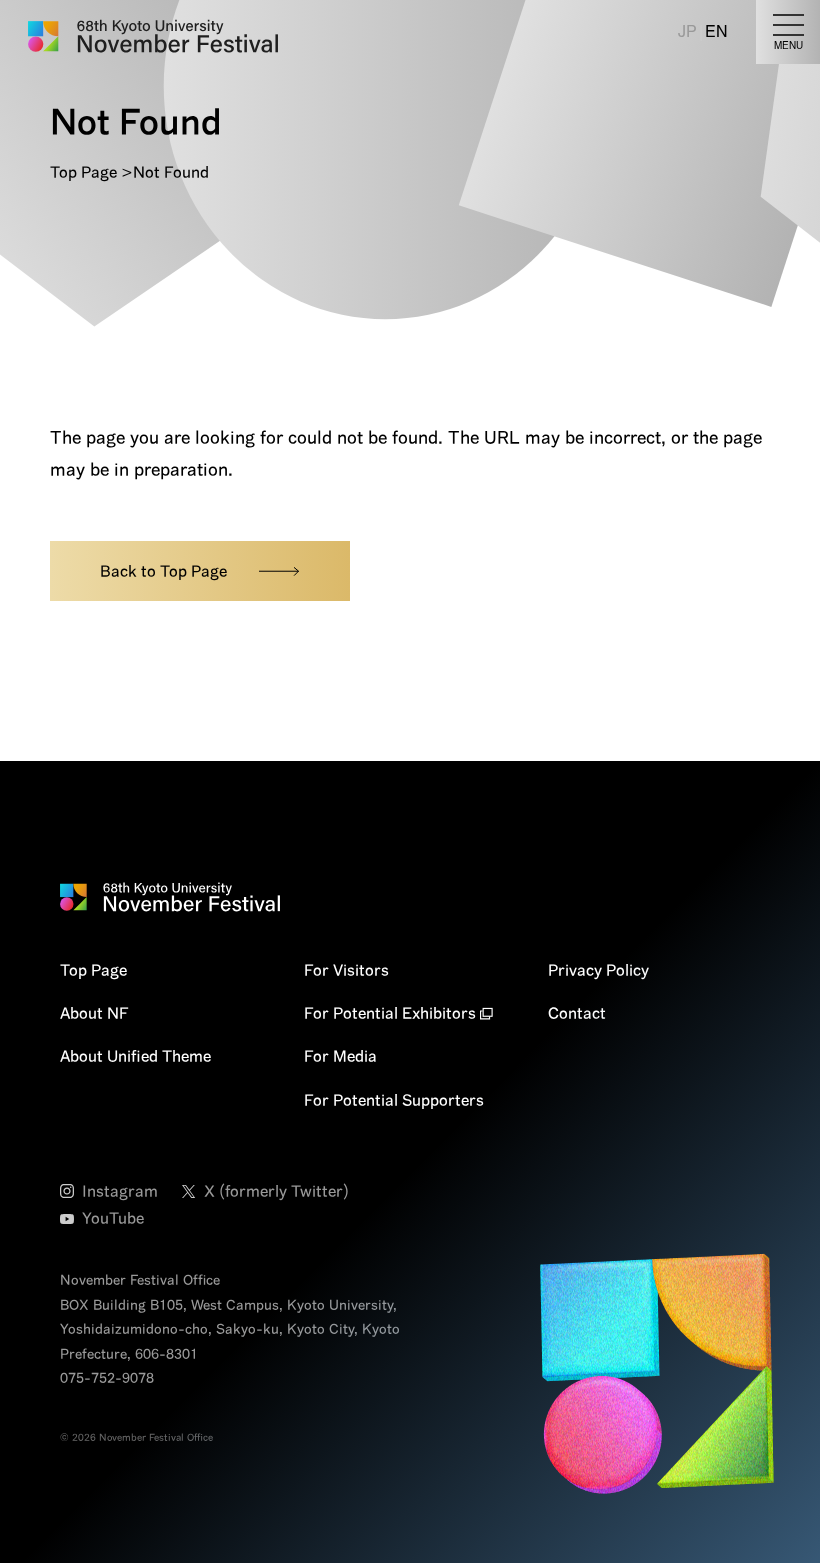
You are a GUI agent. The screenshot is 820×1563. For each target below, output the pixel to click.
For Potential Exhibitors (390, 1013)
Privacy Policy (598, 970)
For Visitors (346, 970)
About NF (94, 1013)
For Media (340, 1056)
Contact (577, 1013)
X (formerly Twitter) (276, 1191)
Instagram (120, 1191)
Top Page (83, 172)
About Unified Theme (135, 1056)
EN (716, 31)
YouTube (113, 1218)
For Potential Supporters (394, 1100)
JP (687, 31)
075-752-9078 (107, 1378)
